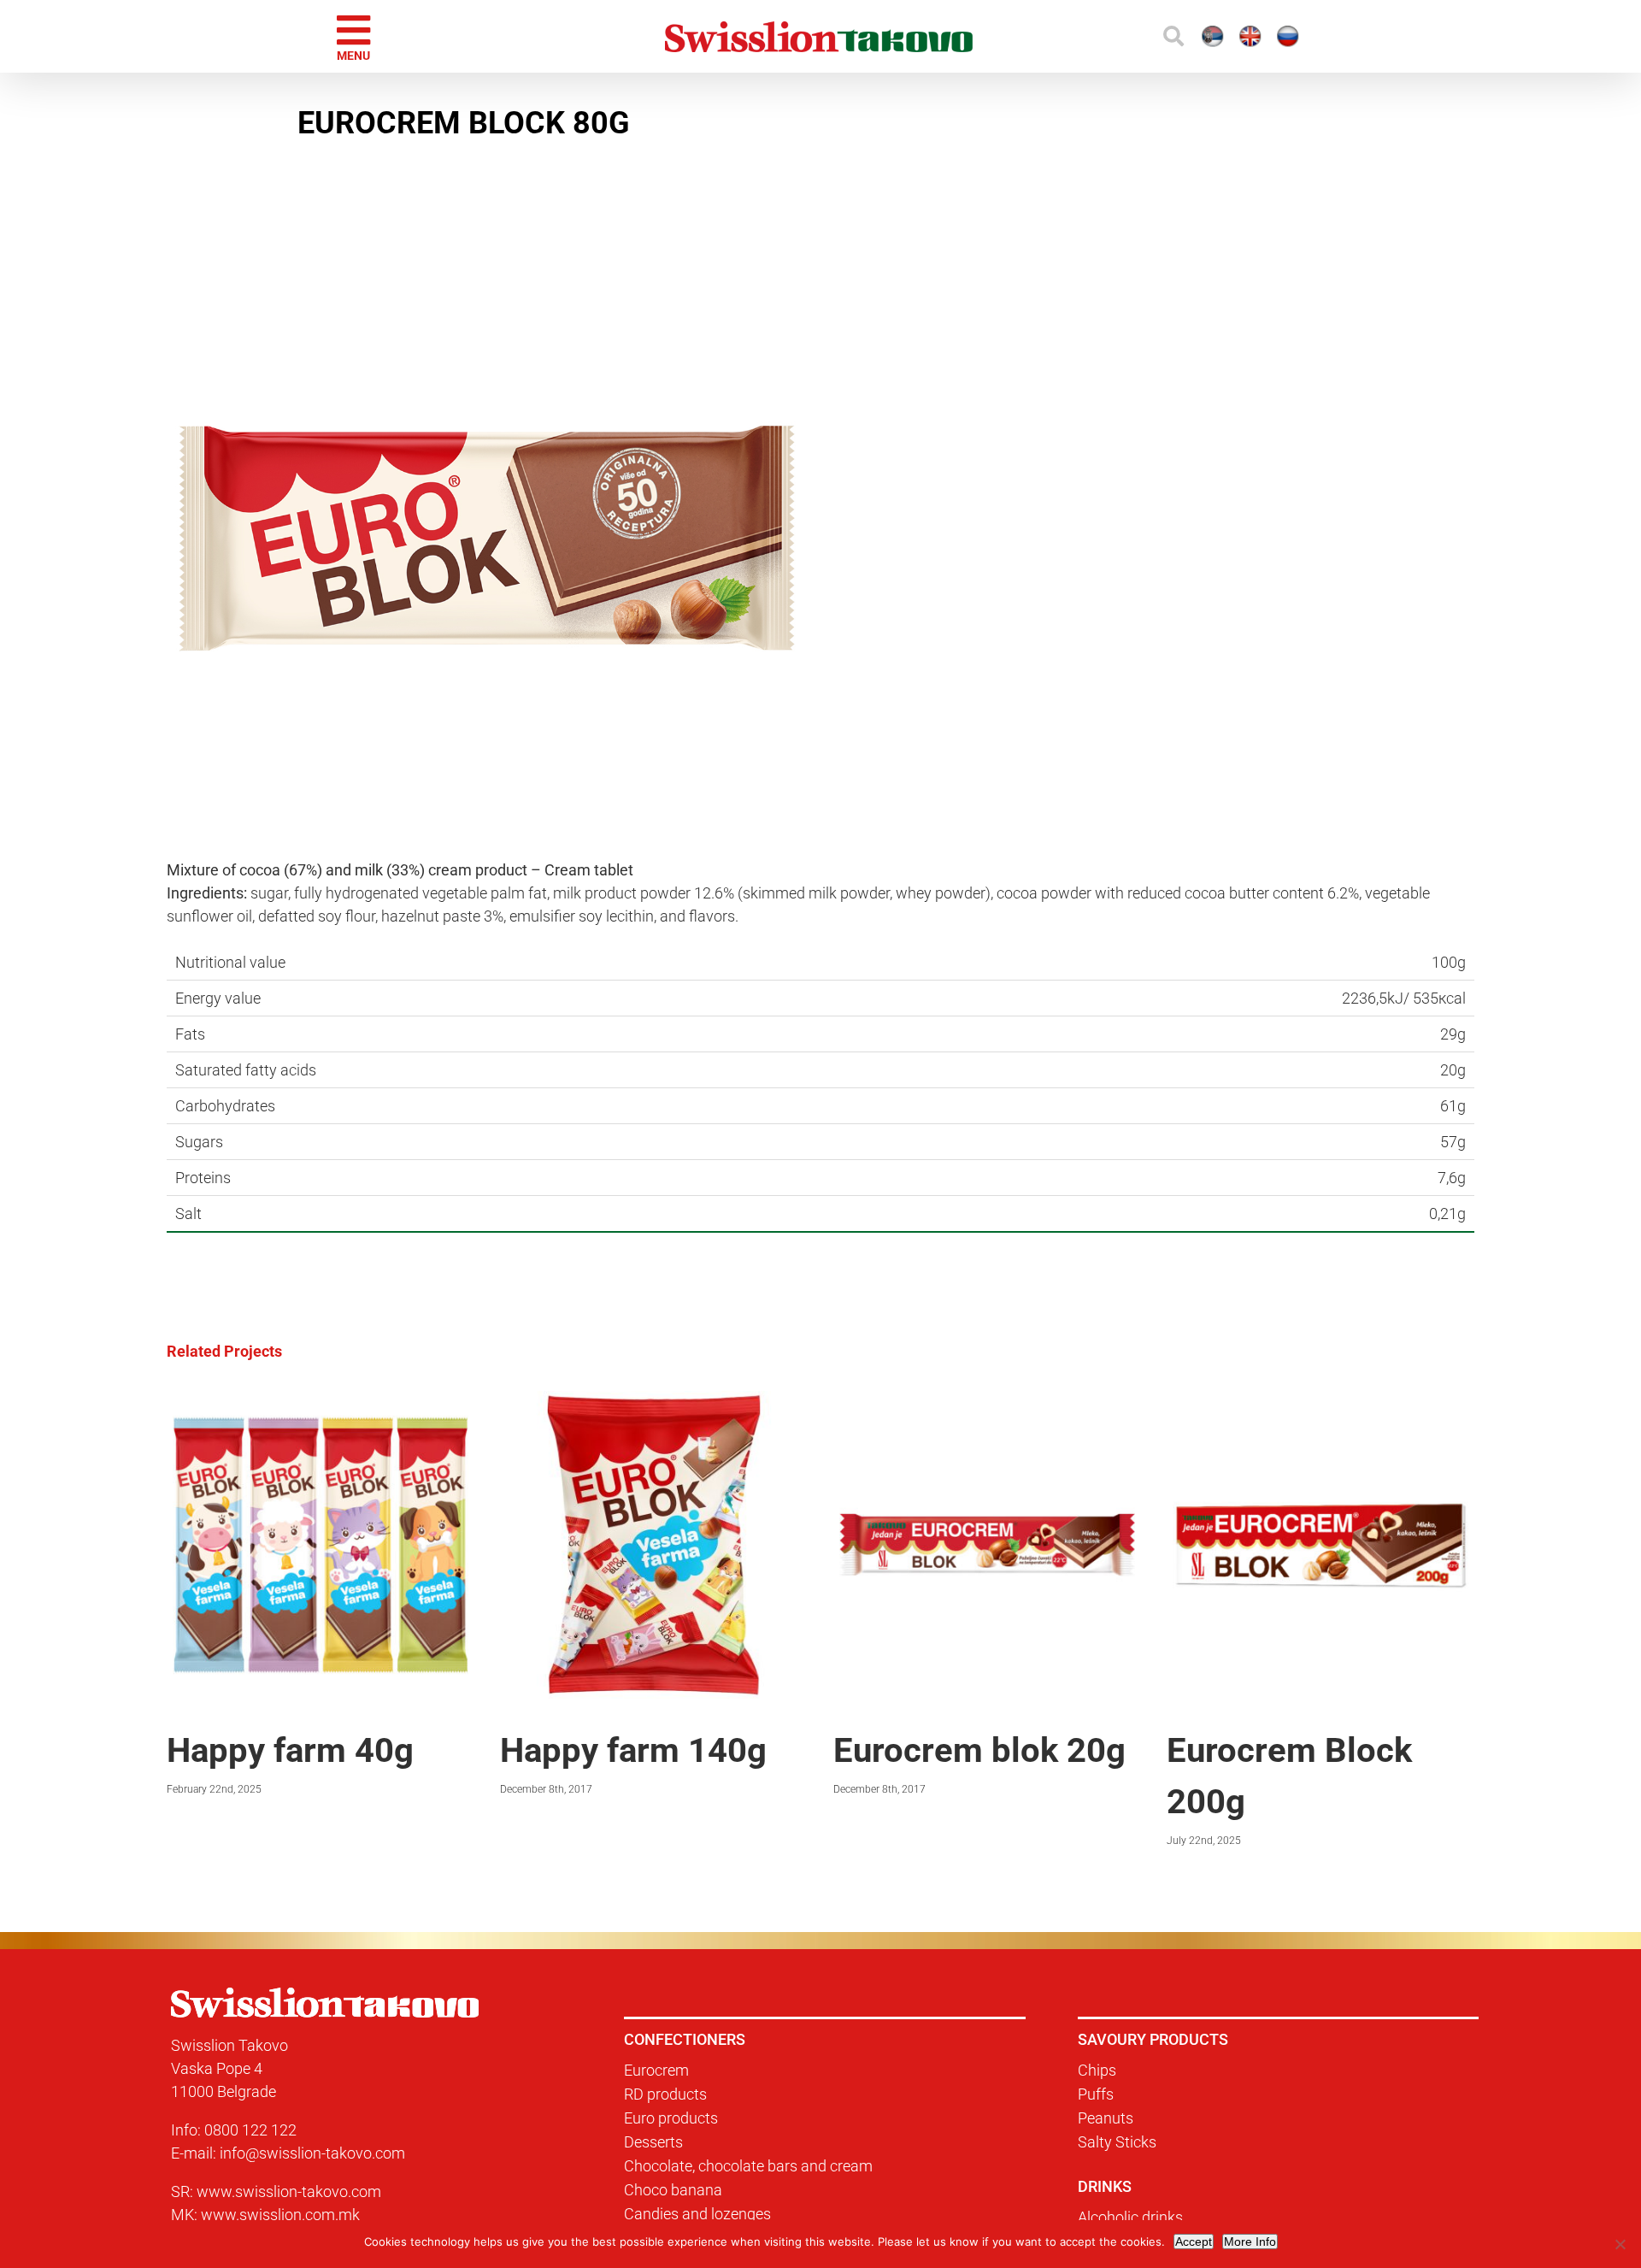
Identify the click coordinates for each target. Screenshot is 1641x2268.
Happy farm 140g (633, 1750)
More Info (1250, 2241)
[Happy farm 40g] (321, 1400)
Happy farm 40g (290, 1750)
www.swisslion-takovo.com (289, 2191)
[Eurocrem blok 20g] (987, 1400)
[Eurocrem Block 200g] (1320, 1400)
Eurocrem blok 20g (979, 1750)
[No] (1620, 2244)
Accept (1194, 2241)
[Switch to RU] (1250, 36)
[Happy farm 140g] (654, 1400)
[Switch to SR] (1099, 36)
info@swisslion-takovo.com (312, 2153)
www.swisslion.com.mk (280, 2215)
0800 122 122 (250, 2130)
